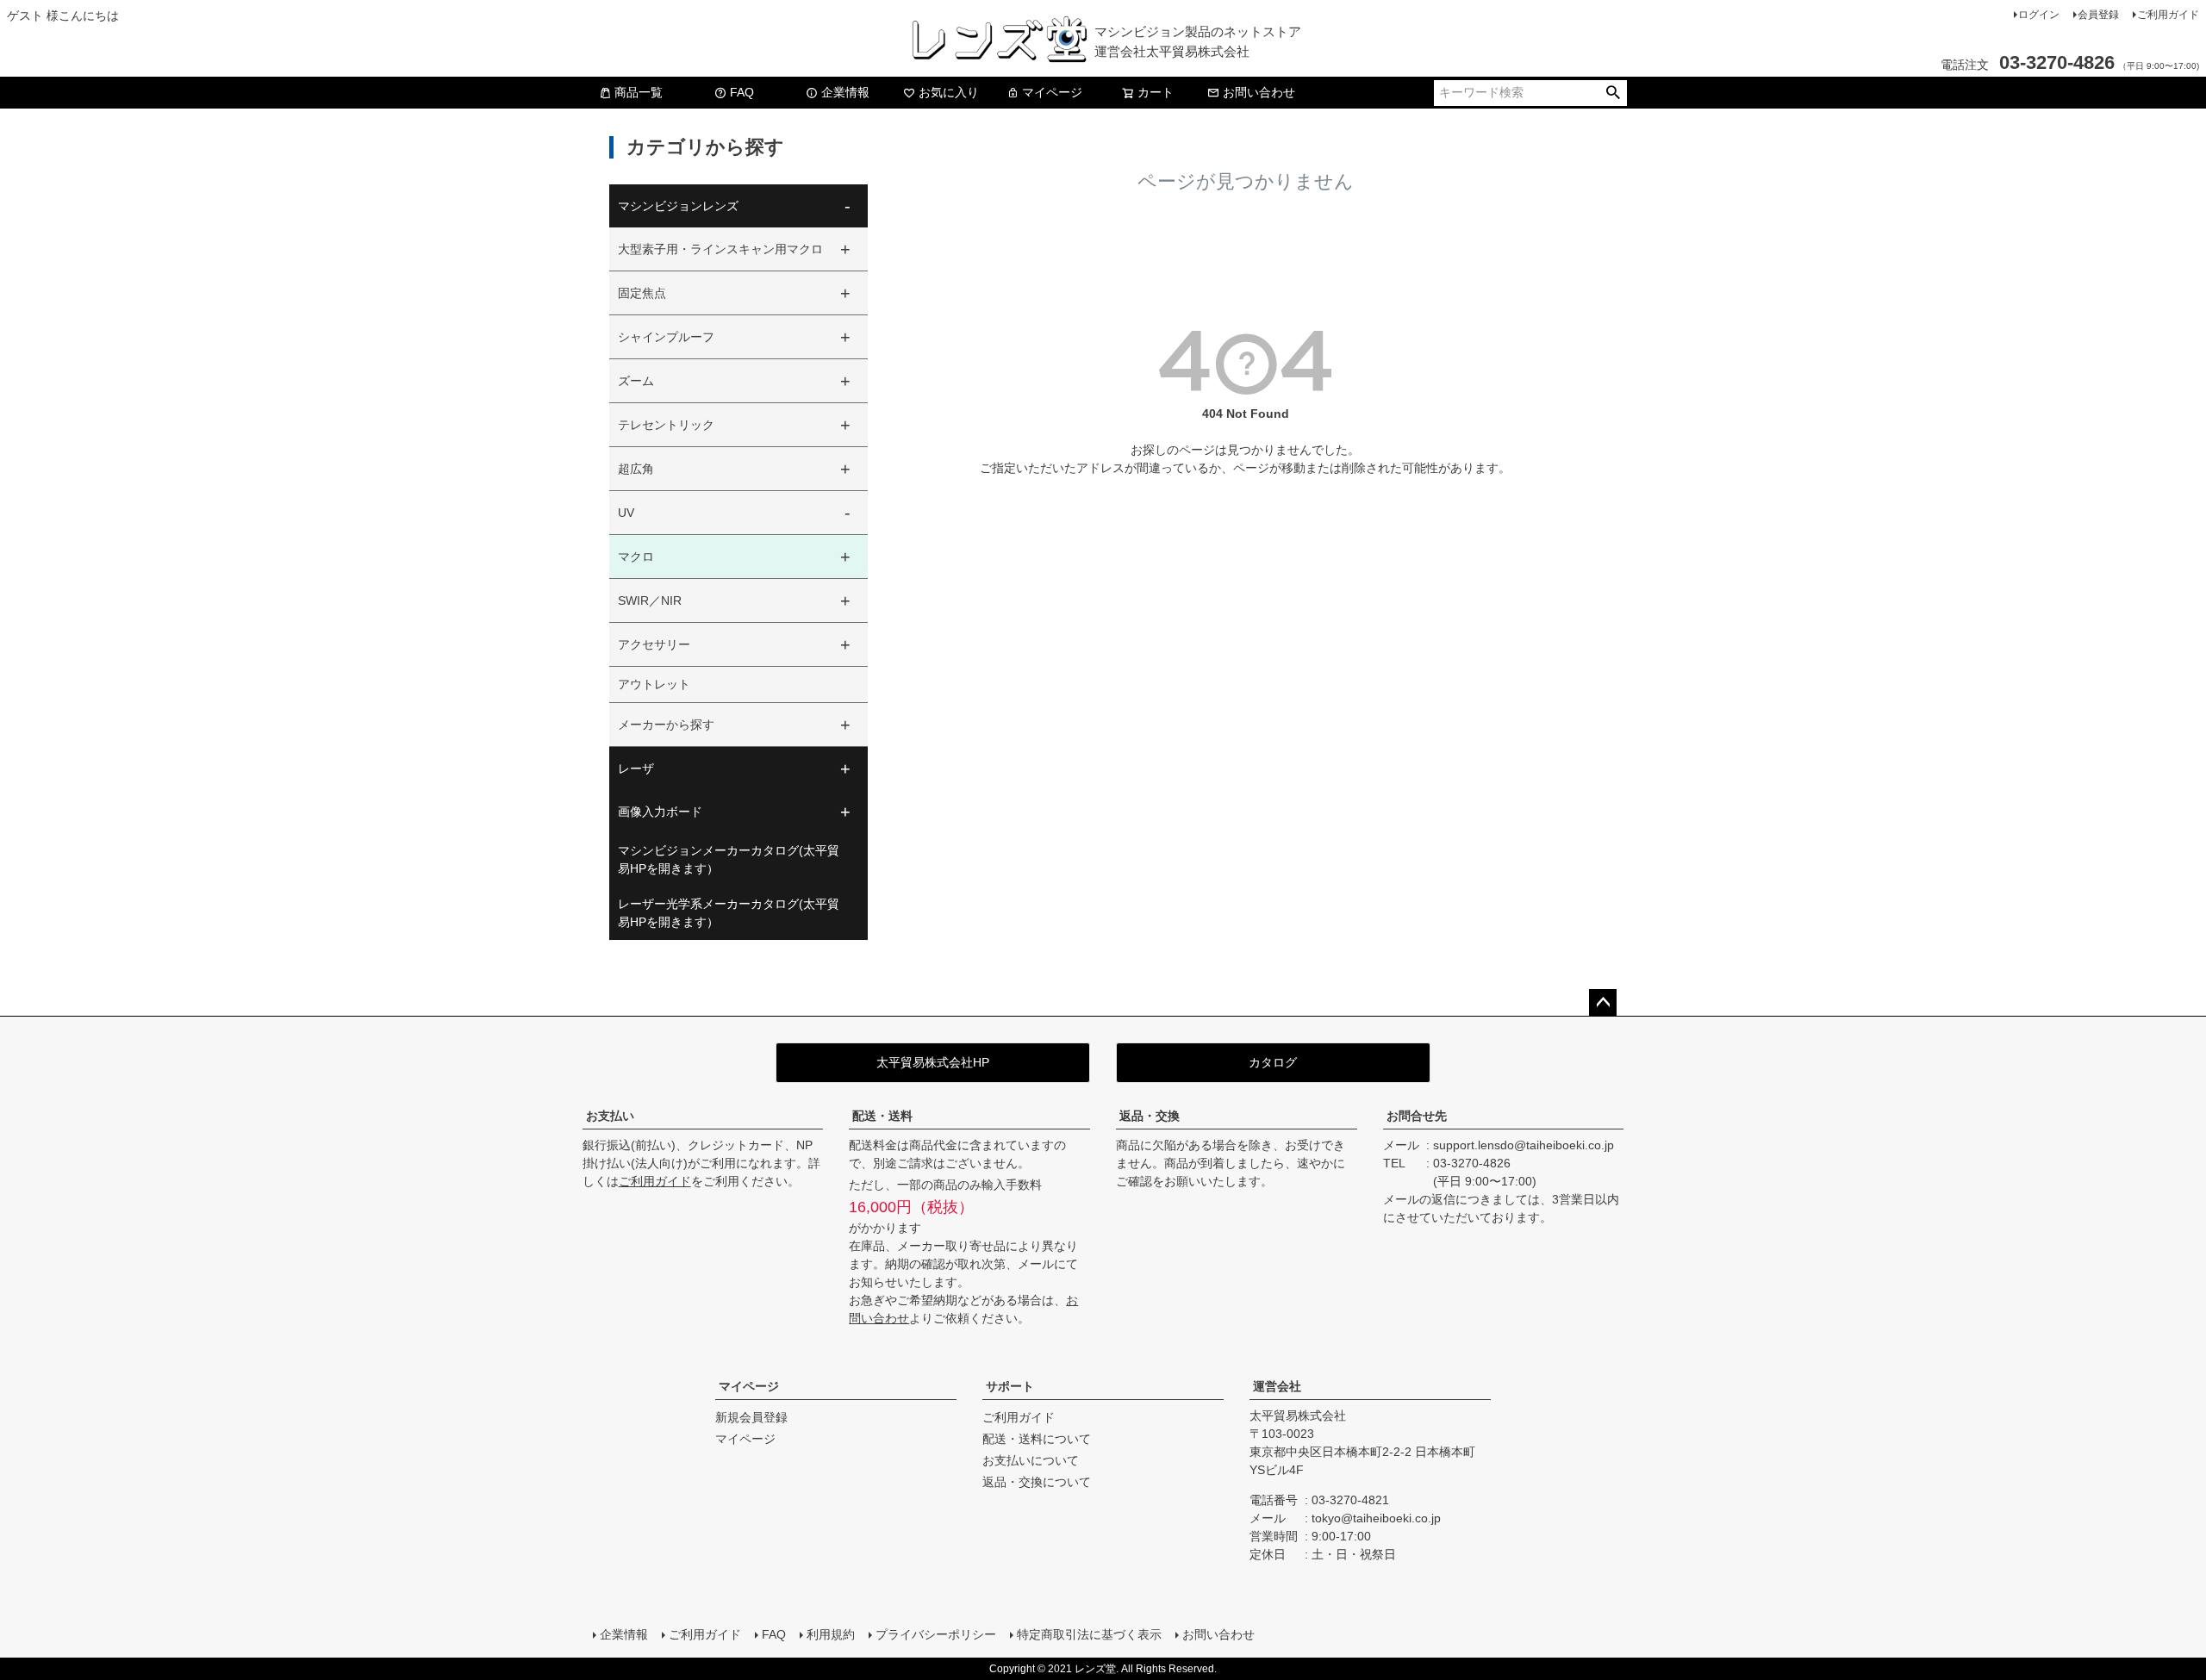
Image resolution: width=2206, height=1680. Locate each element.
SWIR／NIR (650, 600)
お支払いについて (1031, 1460)
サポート (1010, 1386)
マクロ (636, 557)
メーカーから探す (666, 725)
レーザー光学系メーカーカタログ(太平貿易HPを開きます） (729, 913)
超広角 (636, 469)
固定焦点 (642, 293)
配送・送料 (882, 1116)
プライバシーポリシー (936, 1634)
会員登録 (2098, 15)
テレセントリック (666, 425)
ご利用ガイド (2168, 15)
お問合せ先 (1417, 1116)
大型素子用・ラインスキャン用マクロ (720, 249)
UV (626, 513)
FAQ (742, 92)
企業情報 (845, 92)
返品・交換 (1150, 1116)
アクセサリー (654, 644)
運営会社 (1277, 1386)
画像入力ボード (660, 812)
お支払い (610, 1116)
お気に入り (949, 92)
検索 (1613, 93)
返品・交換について (1037, 1482)
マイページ (1052, 92)
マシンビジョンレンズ (678, 206)
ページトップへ (1603, 1003)
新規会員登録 (751, 1417)
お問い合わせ (1259, 92)
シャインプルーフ (666, 337)
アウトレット (654, 684)
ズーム (636, 381)
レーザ (636, 768)
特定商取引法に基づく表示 (1089, 1634)
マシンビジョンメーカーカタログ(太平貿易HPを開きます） (729, 859)
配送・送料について (1037, 1439)
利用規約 (831, 1634)
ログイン (2039, 15)
